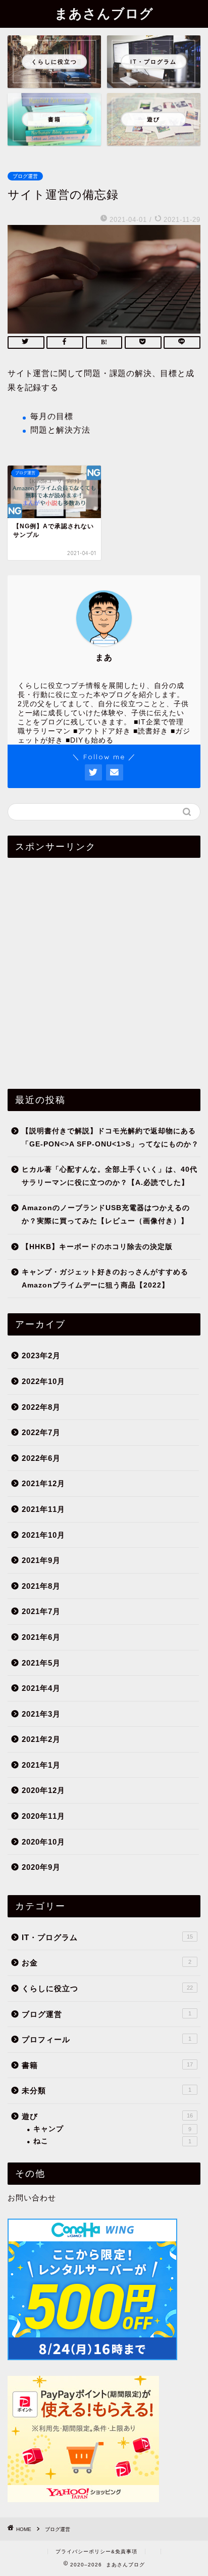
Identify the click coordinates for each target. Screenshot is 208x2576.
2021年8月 (41, 1586)
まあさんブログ (104, 13)
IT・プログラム (107, 1937)
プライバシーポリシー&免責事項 (96, 2551)
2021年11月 (43, 1509)
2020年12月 (43, 1790)
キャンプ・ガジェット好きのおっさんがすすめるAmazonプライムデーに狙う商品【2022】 (105, 1279)
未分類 (107, 2090)
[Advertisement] (104, 970)
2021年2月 (41, 1739)
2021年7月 (41, 1611)
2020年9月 (41, 1867)
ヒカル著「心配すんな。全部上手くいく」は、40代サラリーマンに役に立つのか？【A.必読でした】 (110, 1176)
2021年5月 (41, 1663)
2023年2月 (41, 1355)
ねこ (112, 2141)
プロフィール (107, 2039)
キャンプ (112, 2129)
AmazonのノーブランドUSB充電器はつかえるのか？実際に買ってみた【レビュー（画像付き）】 (106, 1214)
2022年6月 (41, 1458)
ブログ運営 (25, 176)
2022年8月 (41, 1407)
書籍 (107, 2065)
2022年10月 (43, 1381)
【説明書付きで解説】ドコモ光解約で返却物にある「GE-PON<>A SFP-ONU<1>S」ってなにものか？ (110, 1138)
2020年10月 (43, 1842)
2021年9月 (41, 1560)
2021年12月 (43, 1483)
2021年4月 (41, 1688)
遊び (107, 2116)
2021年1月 (41, 1765)
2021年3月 (41, 1714)
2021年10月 (43, 1535)
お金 (107, 1963)
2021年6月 (41, 1637)
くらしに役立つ (107, 1988)
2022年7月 (41, 1432)
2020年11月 (43, 1816)
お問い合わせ (32, 2198)
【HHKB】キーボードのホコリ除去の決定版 (97, 1247)
